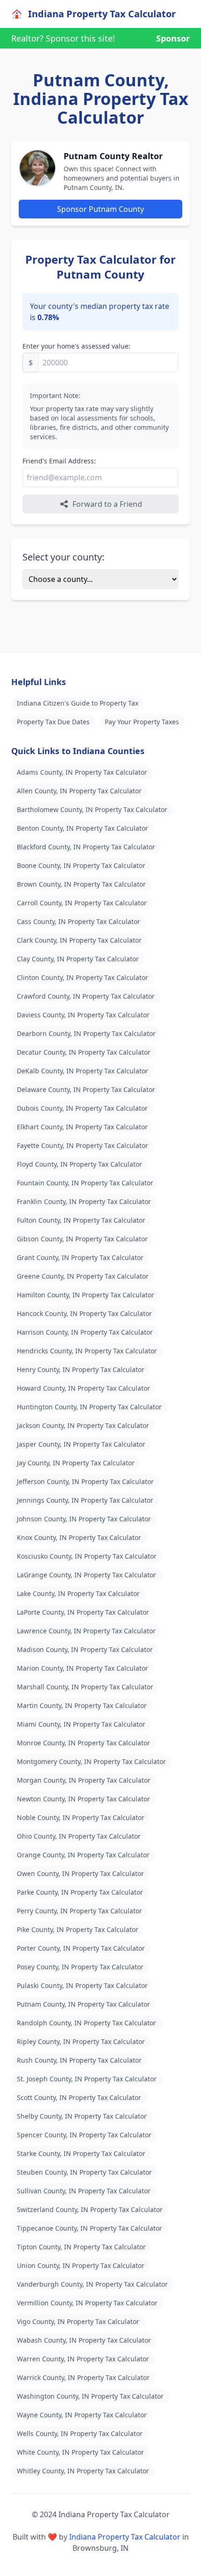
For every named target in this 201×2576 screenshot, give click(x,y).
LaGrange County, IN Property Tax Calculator (86, 1575)
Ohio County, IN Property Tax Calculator (79, 1836)
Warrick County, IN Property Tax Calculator (83, 2377)
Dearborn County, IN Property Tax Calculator (86, 1033)
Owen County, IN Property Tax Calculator (80, 1873)
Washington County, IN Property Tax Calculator (90, 2396)
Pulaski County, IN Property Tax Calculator (82, 1985)
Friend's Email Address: (59, 461)
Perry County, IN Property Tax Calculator (79, 1911)
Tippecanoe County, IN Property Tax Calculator (90, 2228)
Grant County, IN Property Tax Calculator (80, 1257)
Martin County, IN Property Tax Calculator (82, 1705)
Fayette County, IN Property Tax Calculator (83, 1145)
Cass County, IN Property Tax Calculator (79, 921)
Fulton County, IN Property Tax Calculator (81, 1220)
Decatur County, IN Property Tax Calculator (84, 1052)
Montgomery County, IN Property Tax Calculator (91, 1761)
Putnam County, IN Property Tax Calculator (83, 2004)
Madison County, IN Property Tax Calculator (85, 1649)
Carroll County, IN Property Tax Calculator (82, 903)
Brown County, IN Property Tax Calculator (81, 884)
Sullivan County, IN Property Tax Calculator (84, 2191)
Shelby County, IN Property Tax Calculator (82, 2116)
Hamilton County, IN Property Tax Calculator (86, 1295)
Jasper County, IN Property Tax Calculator (81, 1444)
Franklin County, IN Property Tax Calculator (84, 1201)
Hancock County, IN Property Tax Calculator (84, 1313)
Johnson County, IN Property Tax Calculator (84, 1519)
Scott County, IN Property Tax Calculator (79, 2097)
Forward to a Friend (107, 504)
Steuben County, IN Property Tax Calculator (84, 2172)
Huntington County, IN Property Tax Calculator (89, 1407)
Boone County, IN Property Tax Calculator (81, 865)
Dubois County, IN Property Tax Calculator (82, 1108)
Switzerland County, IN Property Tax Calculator (90, 2209)
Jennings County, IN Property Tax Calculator (85, 1500)
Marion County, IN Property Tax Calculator (83, 1668)
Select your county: (63, 557)
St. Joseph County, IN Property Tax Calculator (87, 2079)
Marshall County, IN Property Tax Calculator (85, 1687)
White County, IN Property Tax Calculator (80, 2452)
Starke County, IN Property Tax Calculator (81, 2153)
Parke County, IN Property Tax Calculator (80, 1892)
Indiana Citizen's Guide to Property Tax (78, 703)
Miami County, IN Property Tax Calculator (81, 1724)
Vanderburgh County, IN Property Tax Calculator (92, 2284)
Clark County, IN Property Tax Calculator (79, 940)
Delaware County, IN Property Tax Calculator (86, 1089)
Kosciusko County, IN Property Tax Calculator (87, 1556)
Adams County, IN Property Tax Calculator (82, 772)
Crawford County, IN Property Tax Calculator (86, 996)
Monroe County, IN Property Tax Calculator (83, 1743)
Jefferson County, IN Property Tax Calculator (85, 1481)
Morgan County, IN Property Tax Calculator (84, 1780)
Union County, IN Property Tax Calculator (81, 2265)
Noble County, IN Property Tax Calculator (81, 1817)
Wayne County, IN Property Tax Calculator (82, 2415)
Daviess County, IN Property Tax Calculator (83, 1015)
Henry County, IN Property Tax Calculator (81, 1369)
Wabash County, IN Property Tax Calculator (84, 2340)
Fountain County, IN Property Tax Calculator (85, 1183)
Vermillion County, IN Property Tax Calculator (87, 2303)
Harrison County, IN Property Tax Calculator (85, 1332)
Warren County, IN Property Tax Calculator (83, 2359)
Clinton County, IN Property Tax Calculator (83, 977)
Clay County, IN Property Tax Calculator (78, 959)
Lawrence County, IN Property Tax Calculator (86, 1631)
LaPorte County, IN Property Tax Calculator (83, 1612)
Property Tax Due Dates (53, 722)
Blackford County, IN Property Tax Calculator (86, 847)
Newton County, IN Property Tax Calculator (83, 1799)
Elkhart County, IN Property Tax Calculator (82, 1127)
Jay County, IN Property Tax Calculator (76, 1463)
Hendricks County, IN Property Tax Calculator (87, 1351)
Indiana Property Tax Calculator (125, 2537)
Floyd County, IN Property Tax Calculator (79, 1164)
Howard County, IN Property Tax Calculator (83, 1388)
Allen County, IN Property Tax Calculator (79, 791)
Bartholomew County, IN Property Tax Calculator (92, 809)
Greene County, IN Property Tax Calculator (83, 1276)
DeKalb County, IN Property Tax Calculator (83, 1071)
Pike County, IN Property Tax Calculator (78, 1929)
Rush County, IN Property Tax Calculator (79, 2060)
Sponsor (173, 38)
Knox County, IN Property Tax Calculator (79, 1537)
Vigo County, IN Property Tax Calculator (78, 2321)
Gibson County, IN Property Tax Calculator (82, 1239)
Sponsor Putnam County (100, 209)
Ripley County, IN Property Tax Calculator (81, 2041)
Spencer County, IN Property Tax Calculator (84, 2135)
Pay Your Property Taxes (142, 722)
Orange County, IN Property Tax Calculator (83, 1855)
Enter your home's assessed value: (76, 346)
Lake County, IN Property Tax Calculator (78, 1593)
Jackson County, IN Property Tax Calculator (83, 1425)
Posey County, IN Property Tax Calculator (80, 1967)
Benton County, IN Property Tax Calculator (83, 828)
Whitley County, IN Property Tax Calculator (83, 2471)
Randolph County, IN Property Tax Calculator (86, 2023)
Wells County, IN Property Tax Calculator (80, 2433)
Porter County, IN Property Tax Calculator (81, 1948)
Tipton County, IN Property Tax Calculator (81, 2247)
